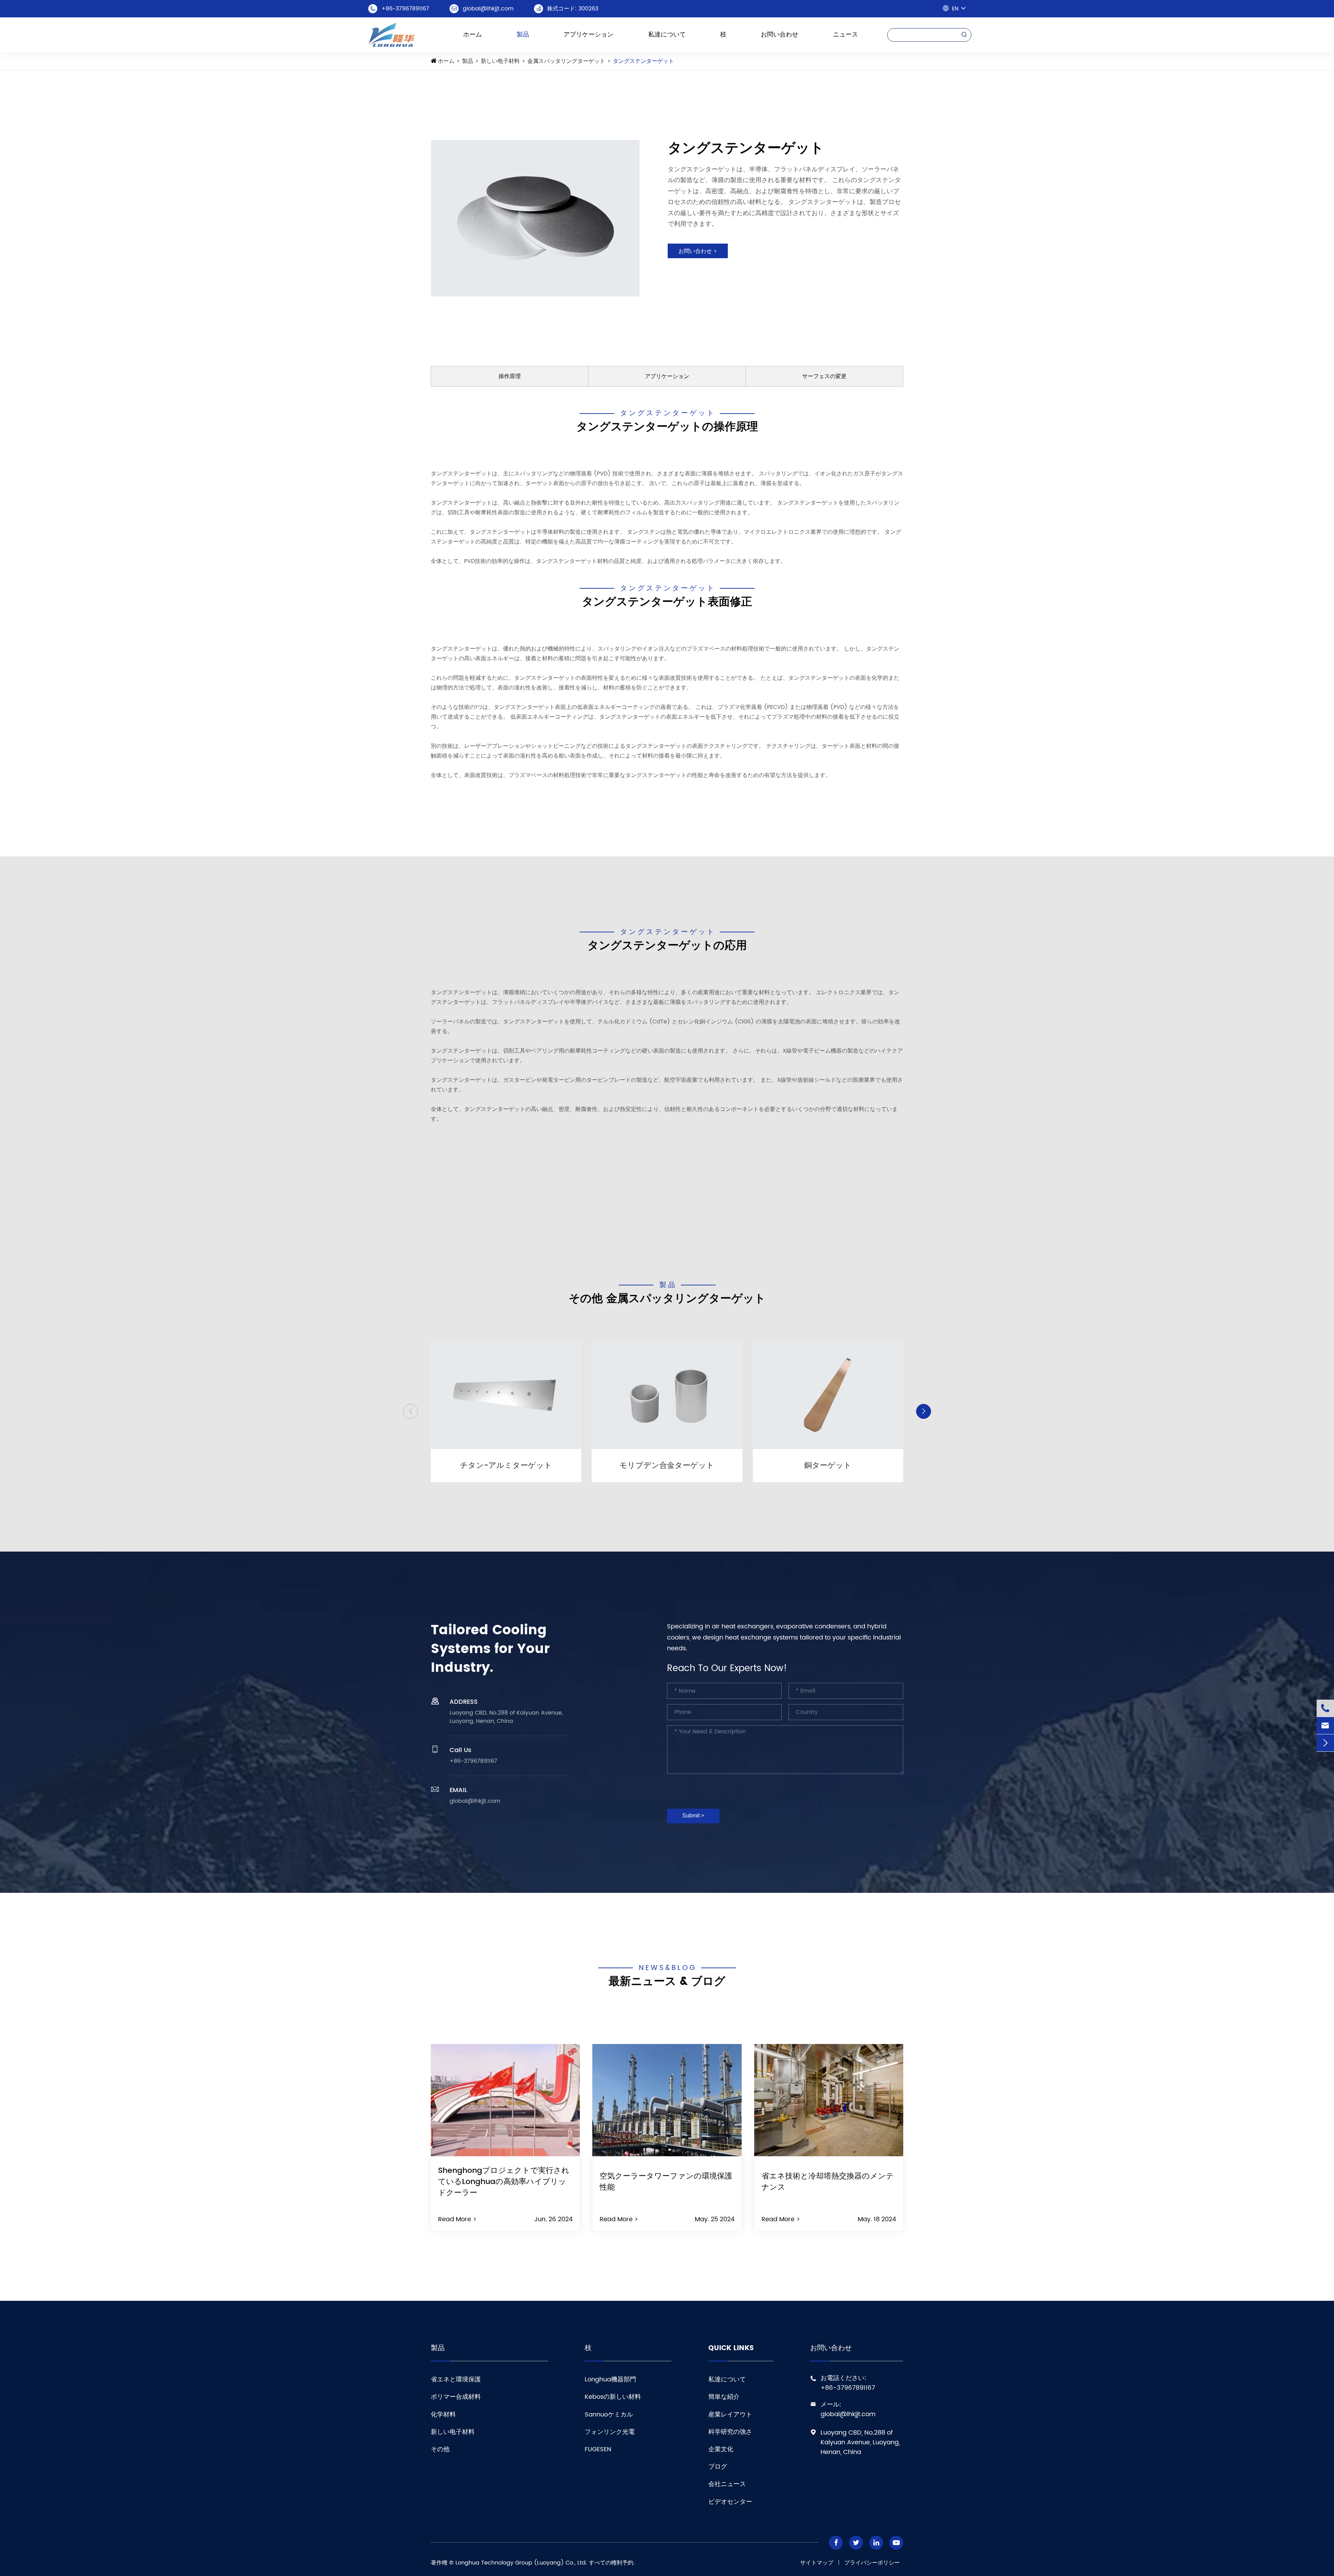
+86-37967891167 (405, 9)
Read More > (457, 2219)
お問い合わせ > (698, 251)
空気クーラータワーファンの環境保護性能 (666, 2182)
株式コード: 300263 (573, 9)
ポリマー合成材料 (456, 2397)
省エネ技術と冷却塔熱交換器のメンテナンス (828, 2182)
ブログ (718, 2467)
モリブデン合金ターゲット (667, 1466)
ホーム (472, 35)
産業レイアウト (730, 2415)
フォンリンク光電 (610, 2432)
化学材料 (443, 2415)
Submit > (693, 1816)
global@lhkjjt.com (488, 9)
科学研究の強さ (730, 2432)
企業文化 (721, 2449)
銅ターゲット (828, 1466)
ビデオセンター (730, 2502)
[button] (410, 1411)
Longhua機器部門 (610, 2379)
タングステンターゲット (643, 61)
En (955, 9)
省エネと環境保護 (456, 2379)
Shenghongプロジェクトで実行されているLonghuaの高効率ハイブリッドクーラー (504, 2182)
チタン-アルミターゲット (506, 1466)
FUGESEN (598, 2449)
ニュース (846, 35)
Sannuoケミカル (609, 2415)
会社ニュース (727, 2484)
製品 (523, 35)
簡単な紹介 (724, 2397)
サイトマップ (817, 2563)
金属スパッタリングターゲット (566, 61)
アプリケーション (588, 35)
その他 (440, 2449)
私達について (667, 35)
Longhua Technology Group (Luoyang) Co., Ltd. (521, 2563)
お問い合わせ (780, 35)
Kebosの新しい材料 (613, 2397)
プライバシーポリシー (872, 2563)
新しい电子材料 (500, 61)
